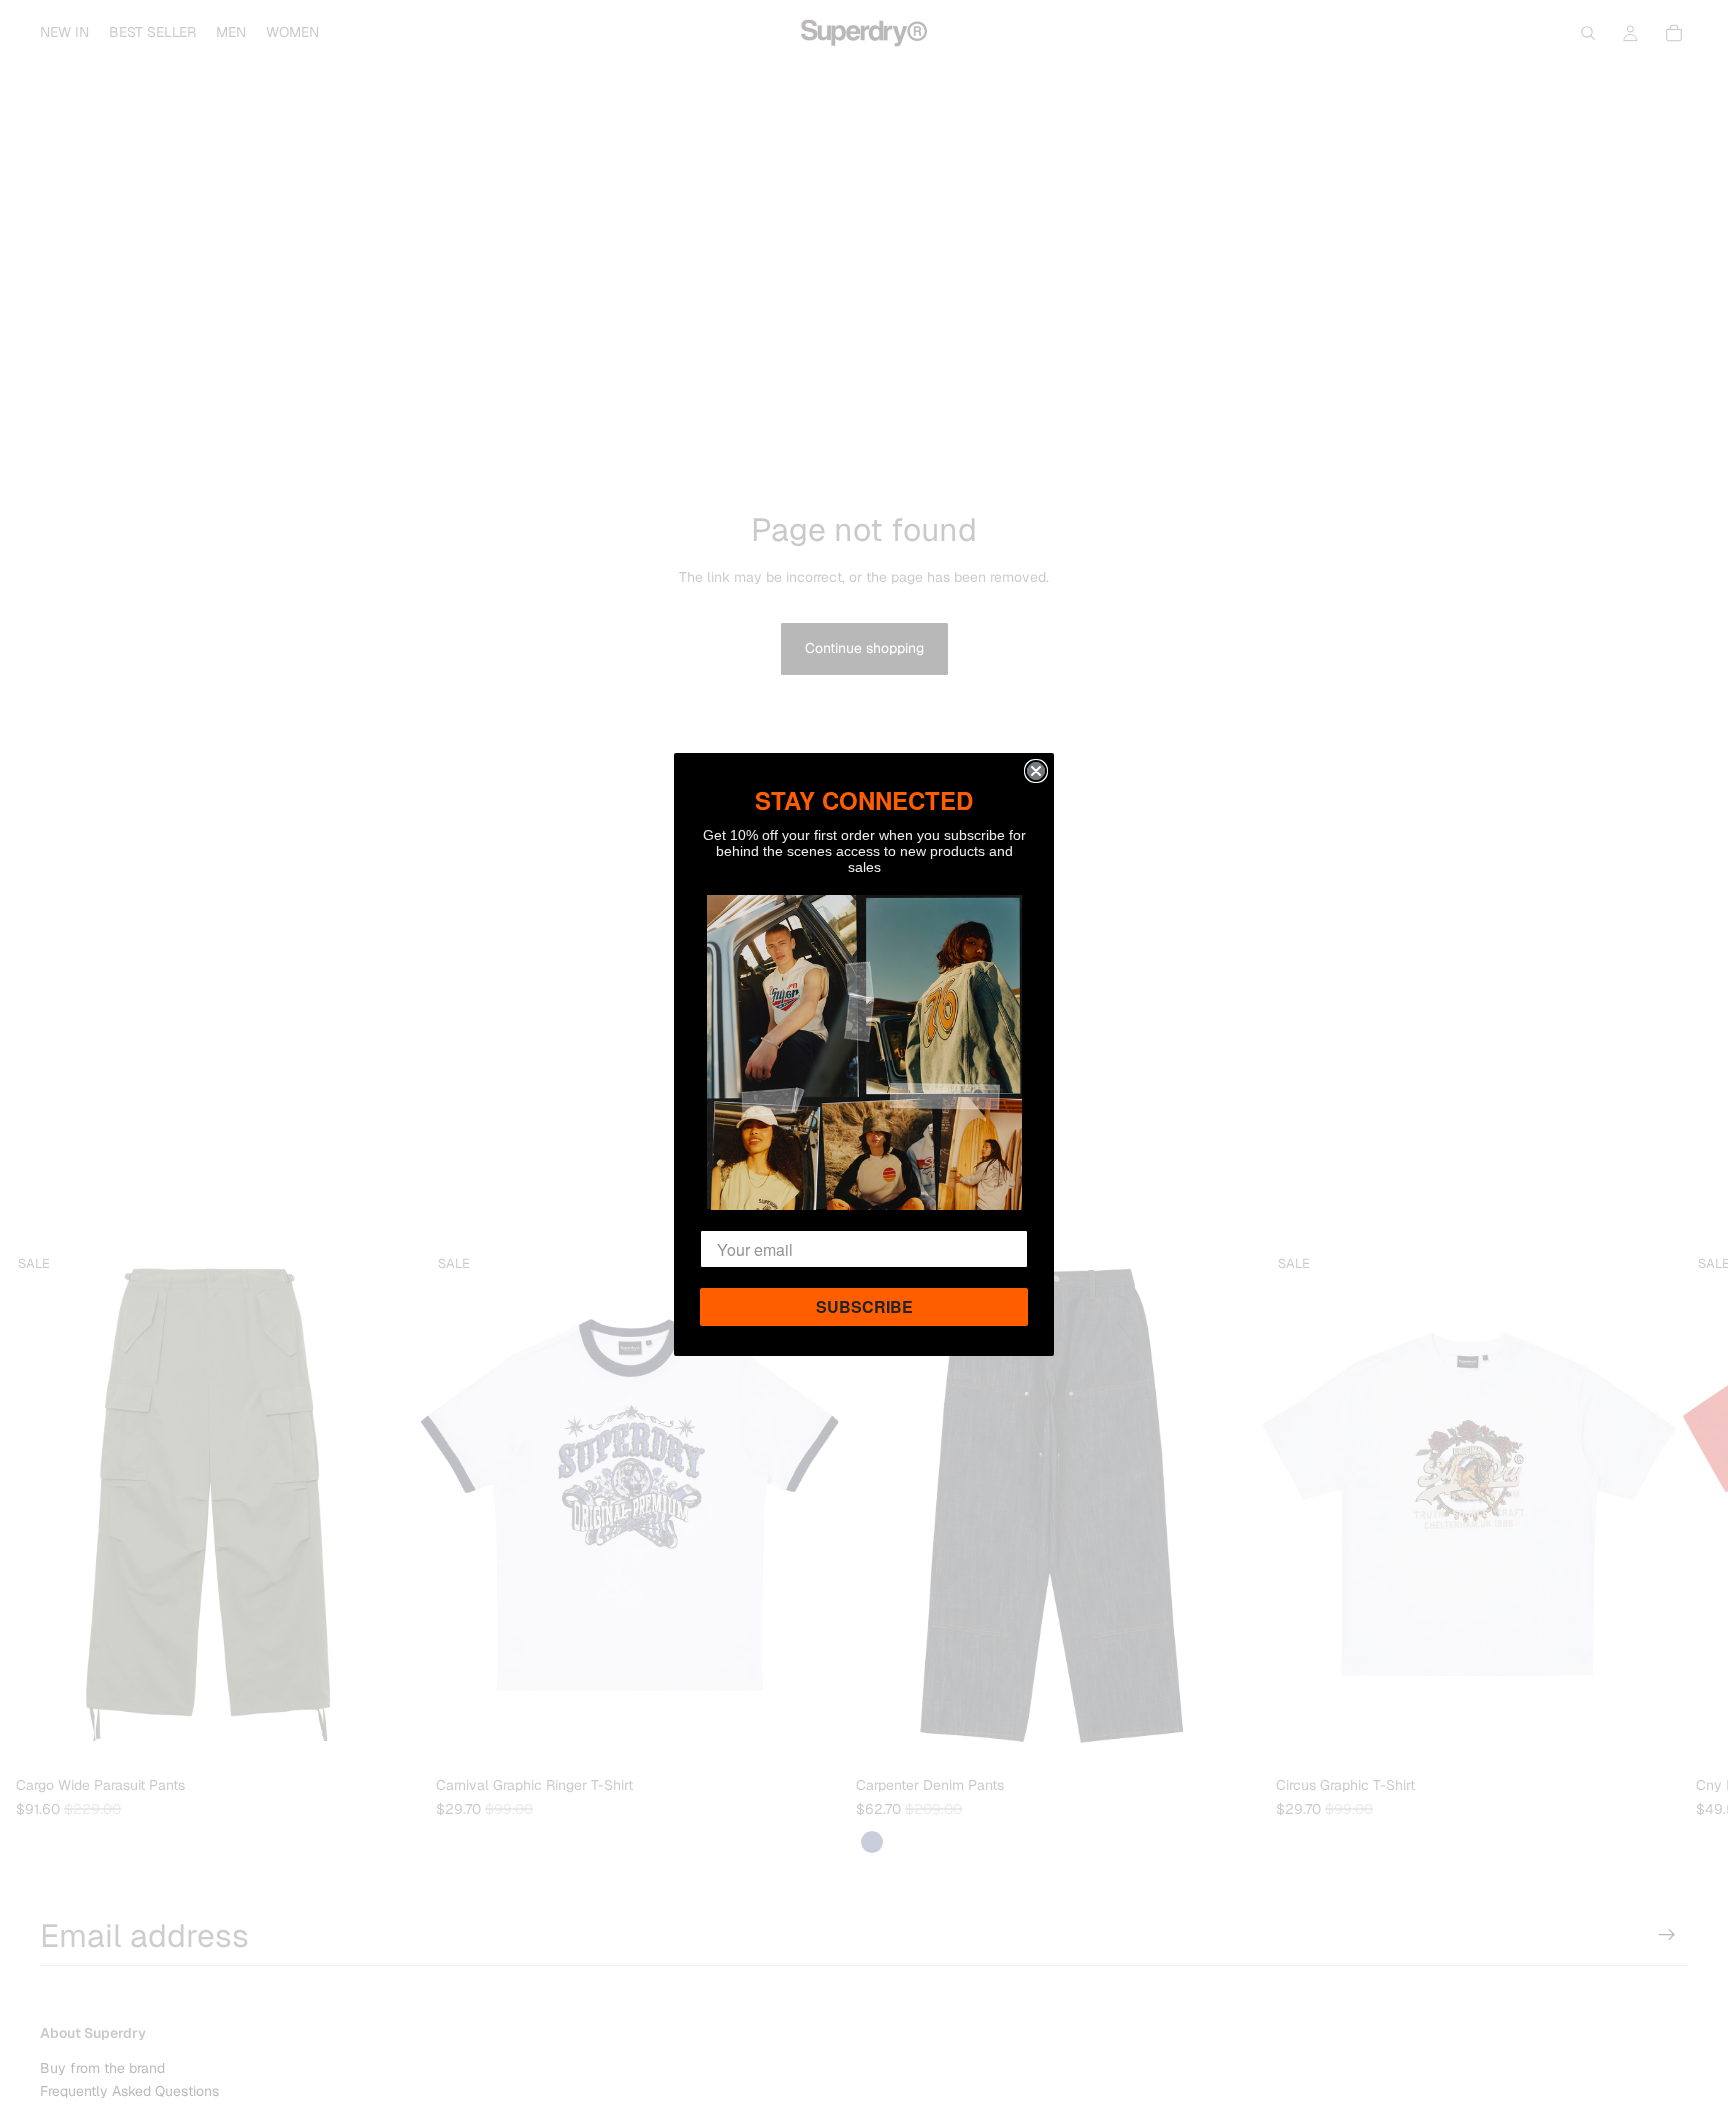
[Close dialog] (1036, 771)
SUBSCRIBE (864, 1306)
